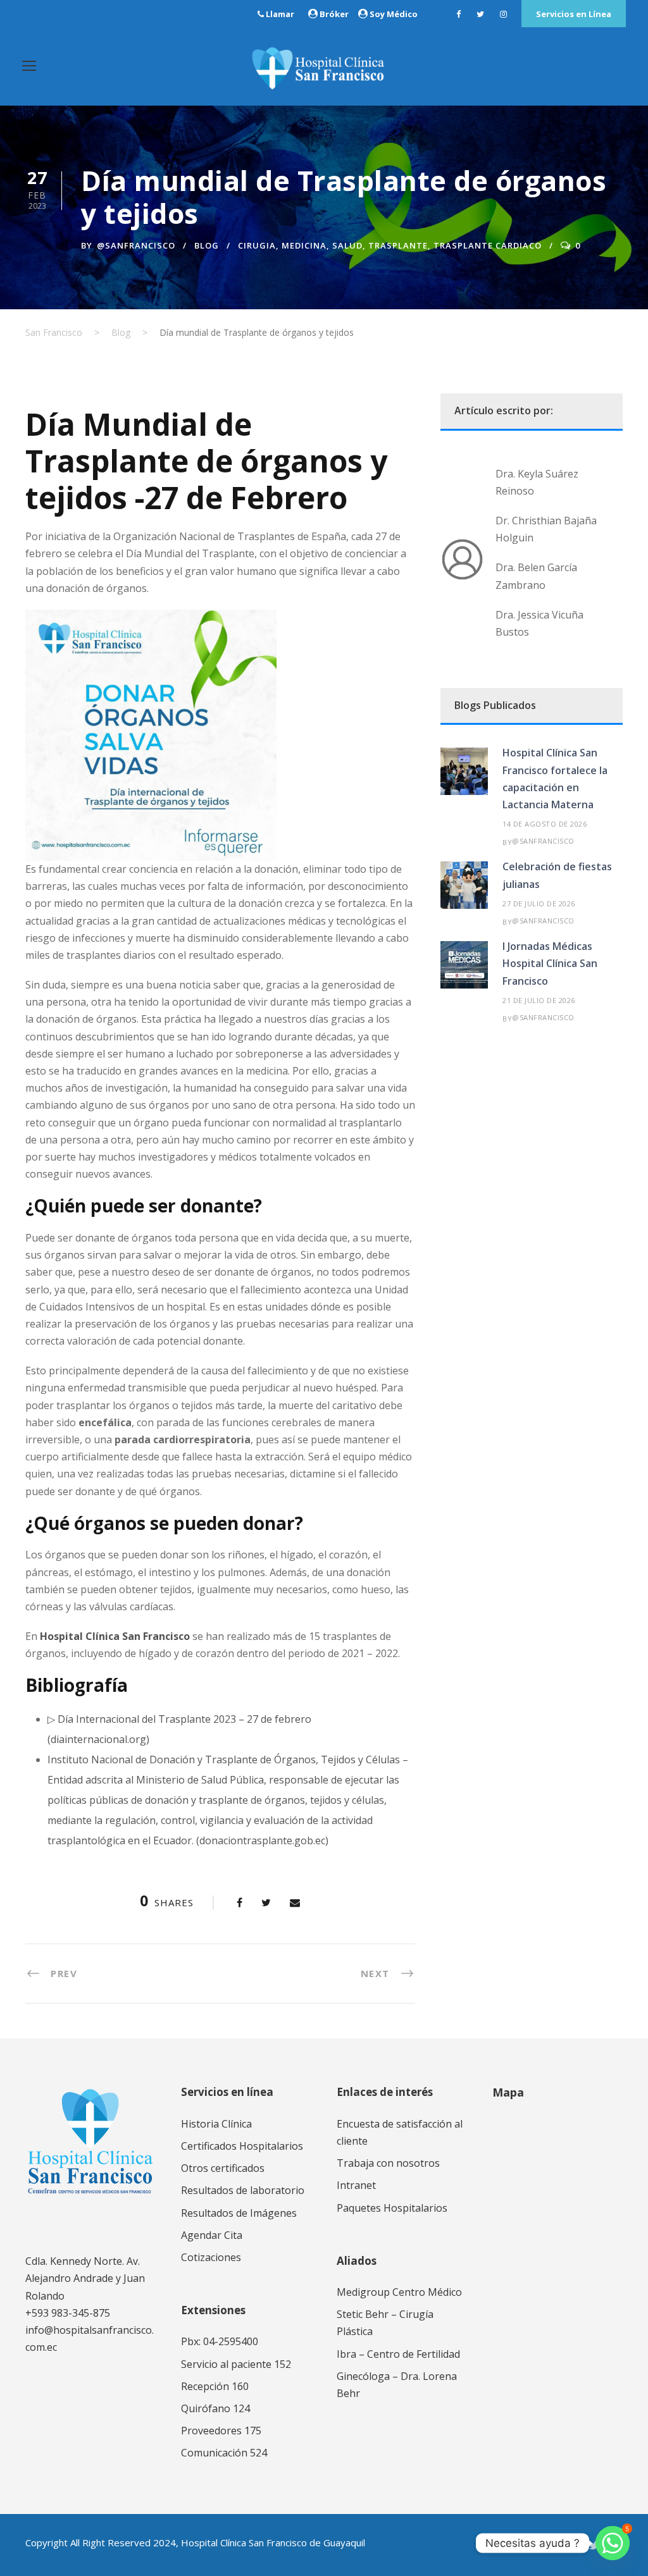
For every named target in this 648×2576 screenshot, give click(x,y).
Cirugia (257, 245)
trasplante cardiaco (488, 245)
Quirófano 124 (215, 2408)
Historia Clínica (216, 2124)
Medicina (304, 245)
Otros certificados (223, 2168)
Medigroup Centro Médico (399, 2292)
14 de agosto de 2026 (545, 824)
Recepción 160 (215, 2386)
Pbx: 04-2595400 (220, 2341)
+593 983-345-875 (68, 2313)
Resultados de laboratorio (243, 2190)
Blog (207, 245)
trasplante (398, 245)
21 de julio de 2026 (539, 1000)
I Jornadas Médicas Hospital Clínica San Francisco (550, 963)
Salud (347, 245)
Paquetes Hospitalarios (392, 2208)
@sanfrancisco (136, 245)
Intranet (356, 2185)
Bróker (334, 14)
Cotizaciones (211, 2257)
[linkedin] (571, 2545)
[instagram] (503, 14)
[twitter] (480, 14)
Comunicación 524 (224, 2453)
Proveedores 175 (221, 2431)
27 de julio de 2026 (539, 903)
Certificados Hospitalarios (242, 2146)
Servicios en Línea (574, 14)
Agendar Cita (212, 2235)
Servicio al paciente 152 (236, 2364)
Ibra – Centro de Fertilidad (398, 2354)
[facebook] (458, 14)
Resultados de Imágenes (239, 2213)
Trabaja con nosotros (388, 2163)
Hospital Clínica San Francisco (115, 1636)
